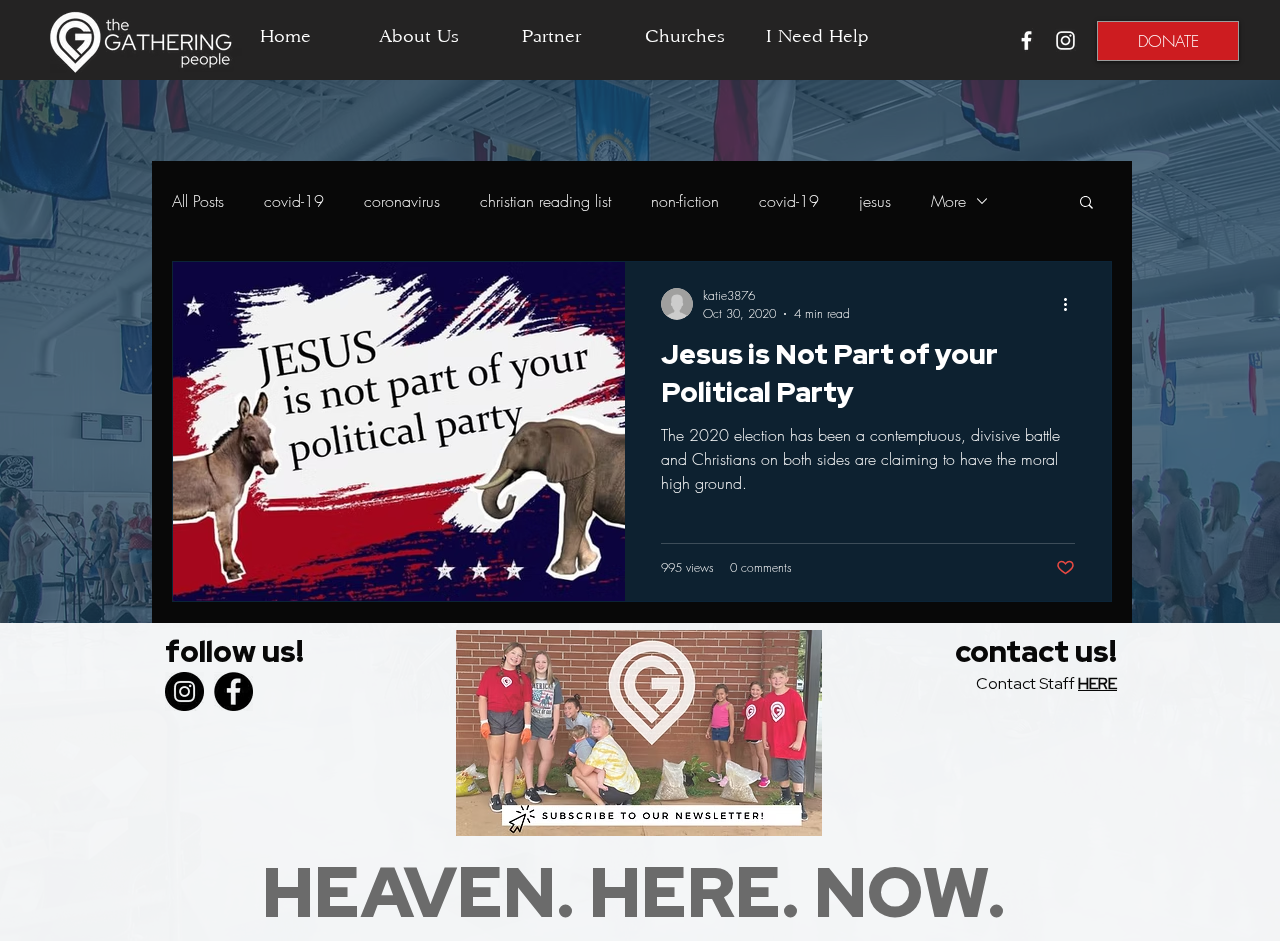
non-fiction (685, 201)
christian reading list (545, 201)
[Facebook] (233, 691)
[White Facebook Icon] (1026, 40)
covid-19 (294, 201)
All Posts (198, 201)
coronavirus (402, 201)
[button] (1086, 203)
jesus (875, 201)
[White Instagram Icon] (1065, 40)
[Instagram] (184, 691)
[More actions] (1072, 304)
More (948, 201)
